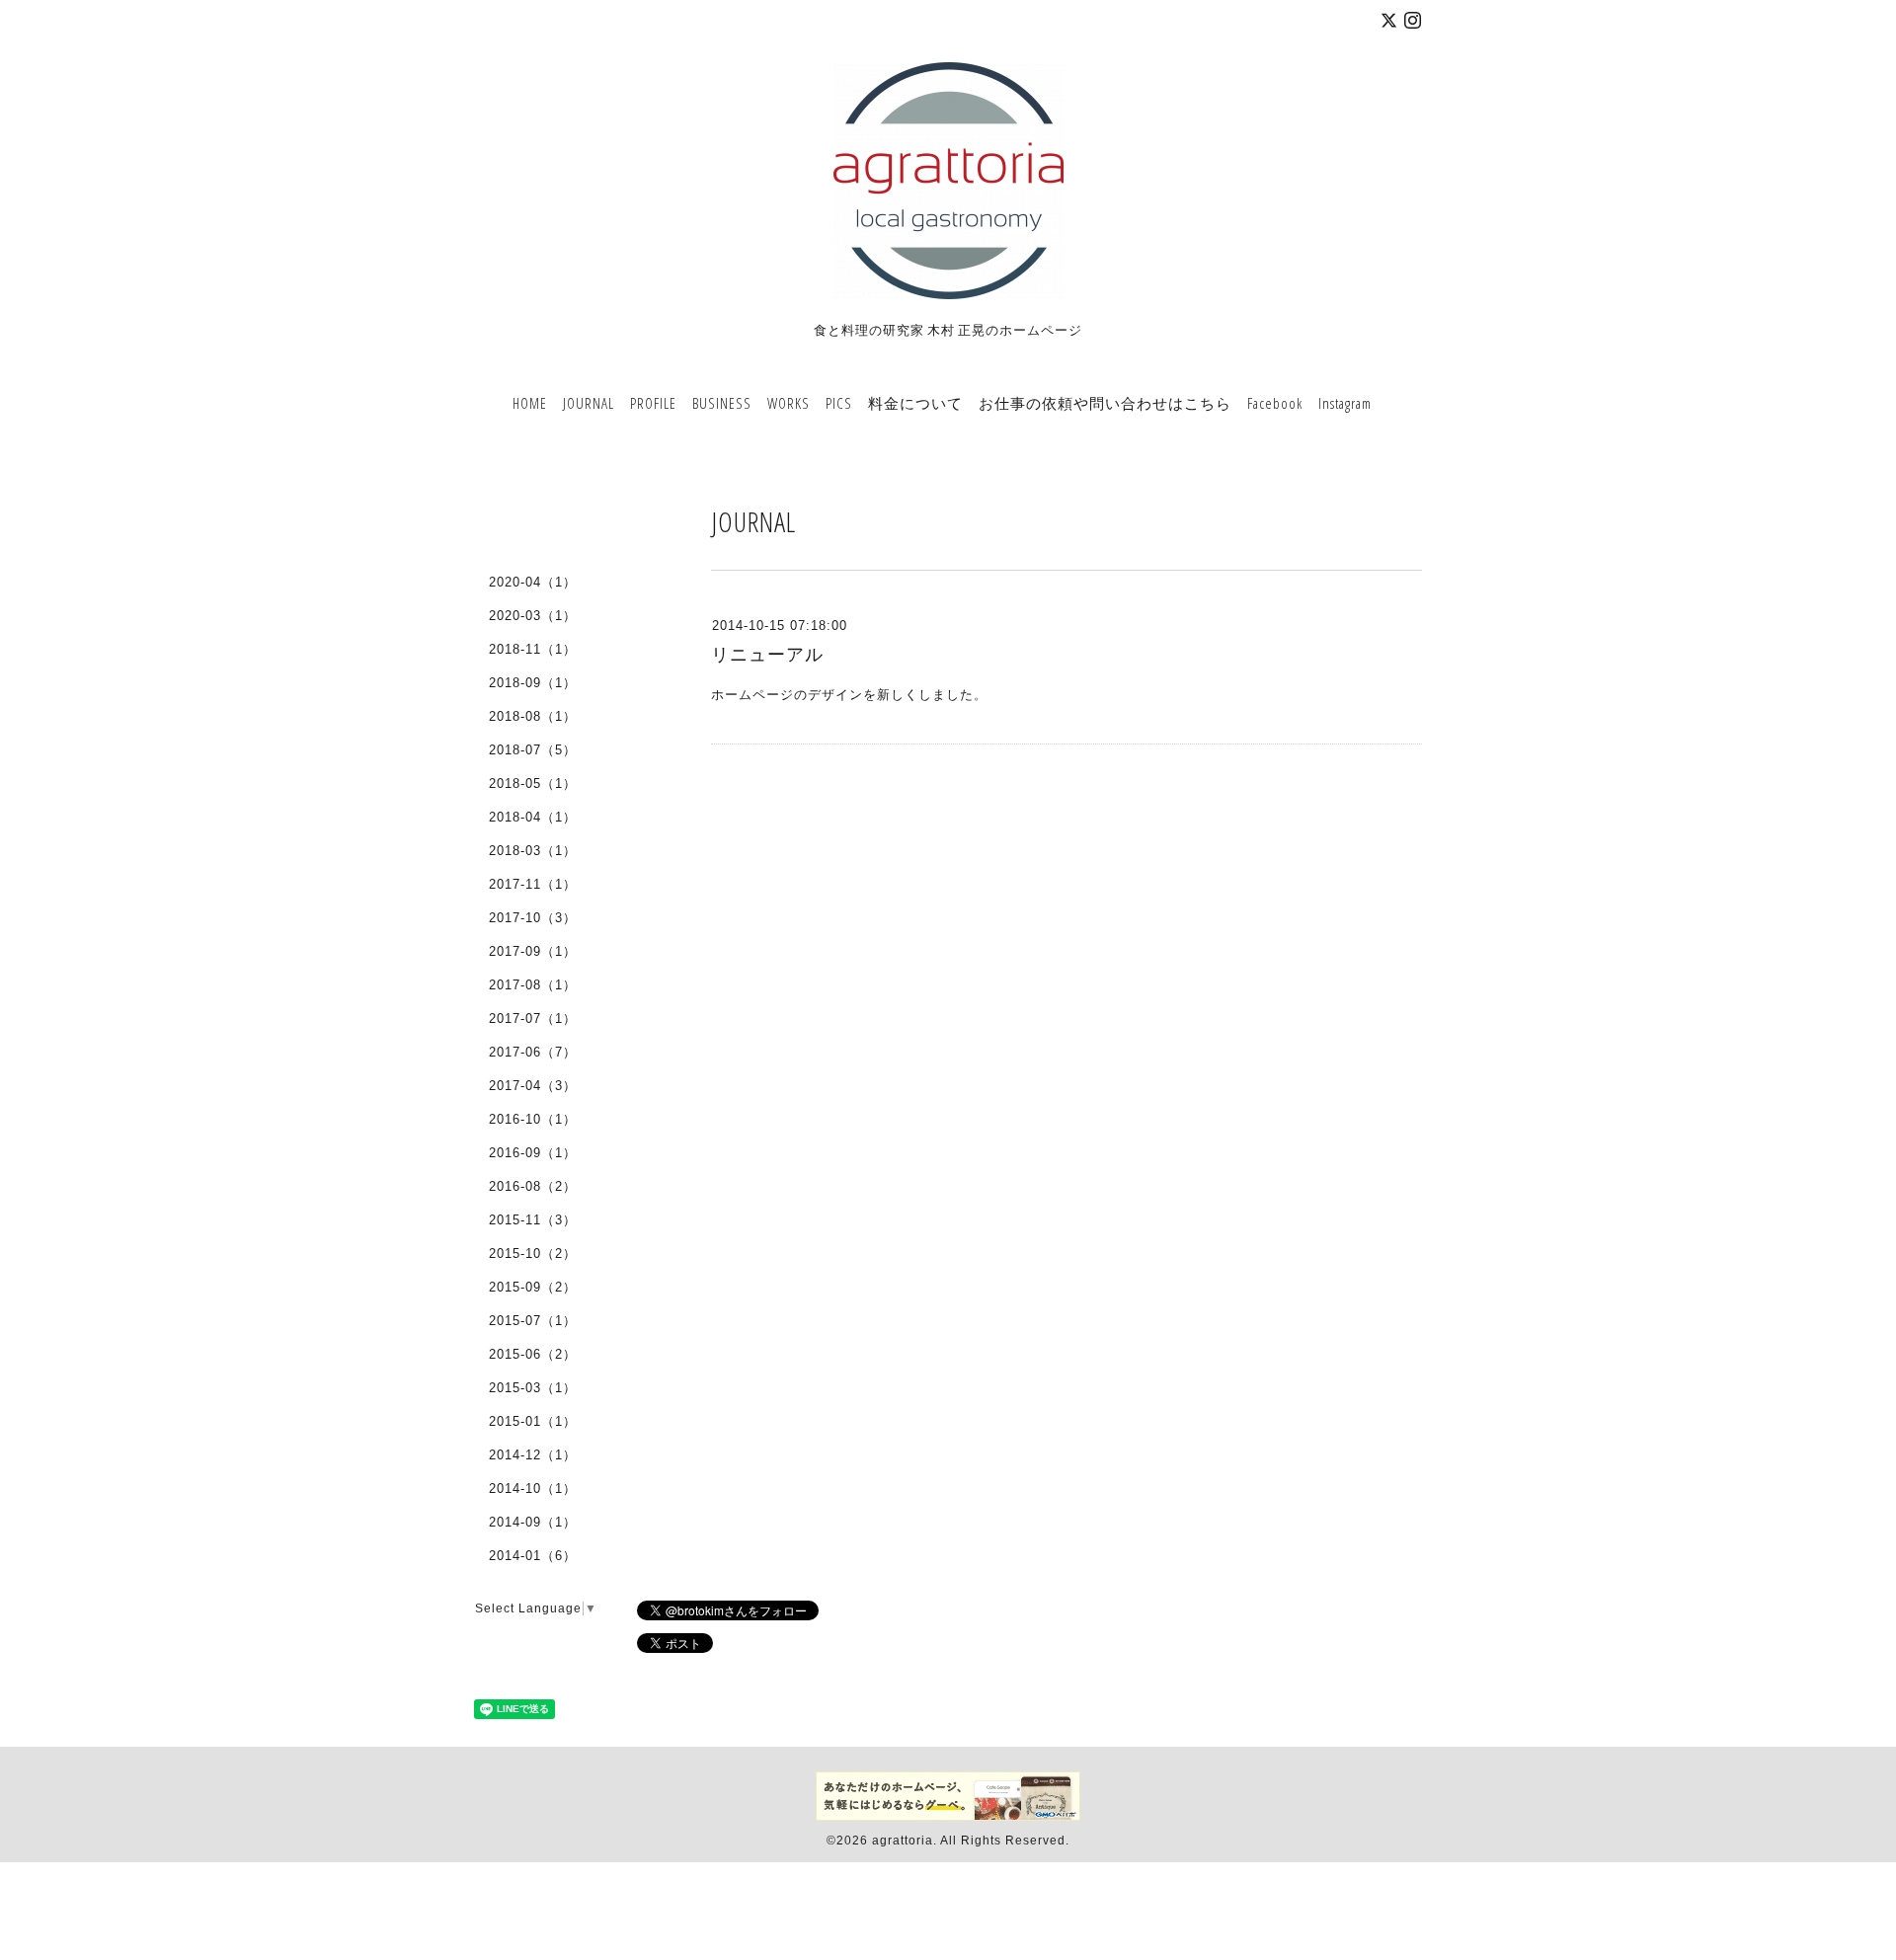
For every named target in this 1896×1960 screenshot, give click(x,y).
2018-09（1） (533, 683)
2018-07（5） (533, 750)
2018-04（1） (533, 817)
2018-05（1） (533, 784)
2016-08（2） (533, 1186)
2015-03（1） (533, 1388)
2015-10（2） (533, 1254)
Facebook (1275, 403)
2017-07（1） (533, 1019)
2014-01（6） (533, 1556)
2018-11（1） (533, 649)
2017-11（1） (533, 884)
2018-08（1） (533, 716)
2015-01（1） (533, 1421)
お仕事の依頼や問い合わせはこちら (1105, 403)
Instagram (1345, 403)
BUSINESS (722, 403)
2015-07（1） (533, 1321)
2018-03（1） (533, 851)
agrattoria (903, 1841)
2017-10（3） (533, 918)
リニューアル (767, 655)
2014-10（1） (533, 1489)
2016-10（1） (533, 1119)
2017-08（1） (533, 985)
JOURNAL (589, 403)
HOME (530, 403)
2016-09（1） (533, 1153)
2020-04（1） (533, 582)
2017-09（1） (533, 951)
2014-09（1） (533, 1522)
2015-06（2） (533, 1354)
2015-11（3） (533, 1220)
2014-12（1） (533, 1455)
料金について (915, 403)
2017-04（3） (533, 1086)
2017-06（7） (533, 1052)
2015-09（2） (533, 1287)
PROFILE (653, 403)
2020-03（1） (533, 616)
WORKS (789, 403)
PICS (839, 403)
